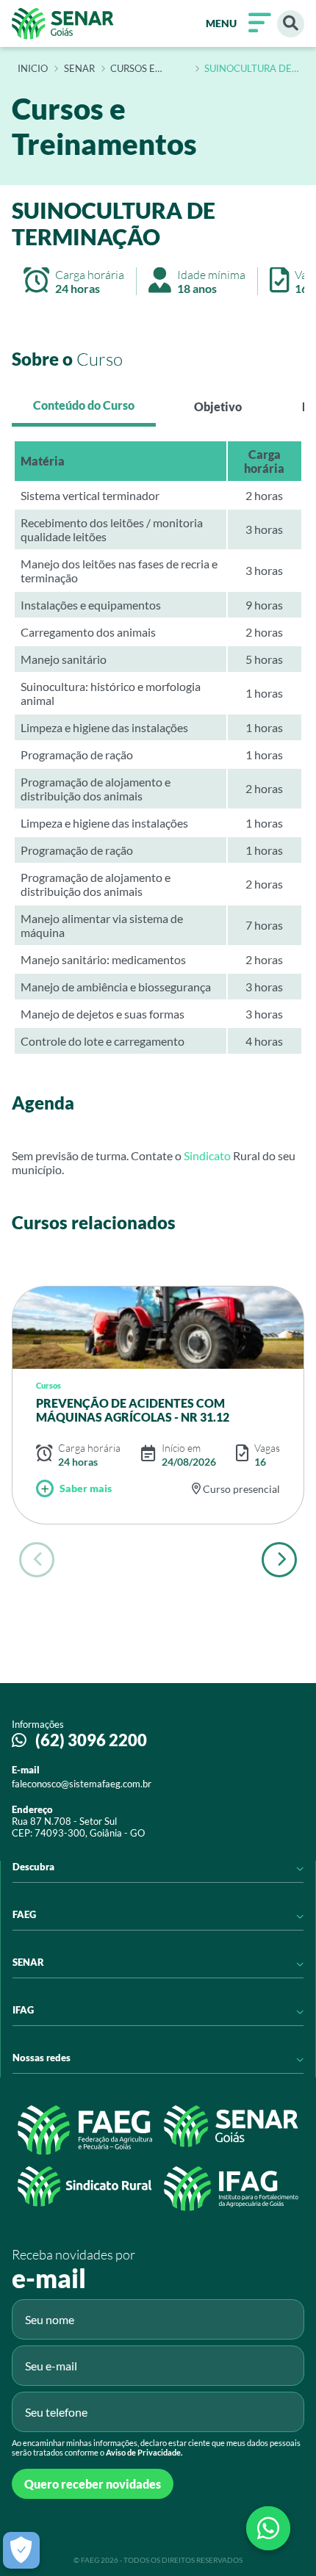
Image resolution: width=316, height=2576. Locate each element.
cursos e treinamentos (147, 69)
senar (79, 69)
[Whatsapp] (268, 2528)
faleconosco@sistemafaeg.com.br (82, 1784)
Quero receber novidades (93, 2484)
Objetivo (218, 406)
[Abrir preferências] (21, 2550)
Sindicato (208, 1155)
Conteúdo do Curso (84, 405)
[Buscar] (291, 24)
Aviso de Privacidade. (144, 2452)
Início (33, 69)
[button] (279, 1560)
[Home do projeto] (63, 23)
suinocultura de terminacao (248, 69)
